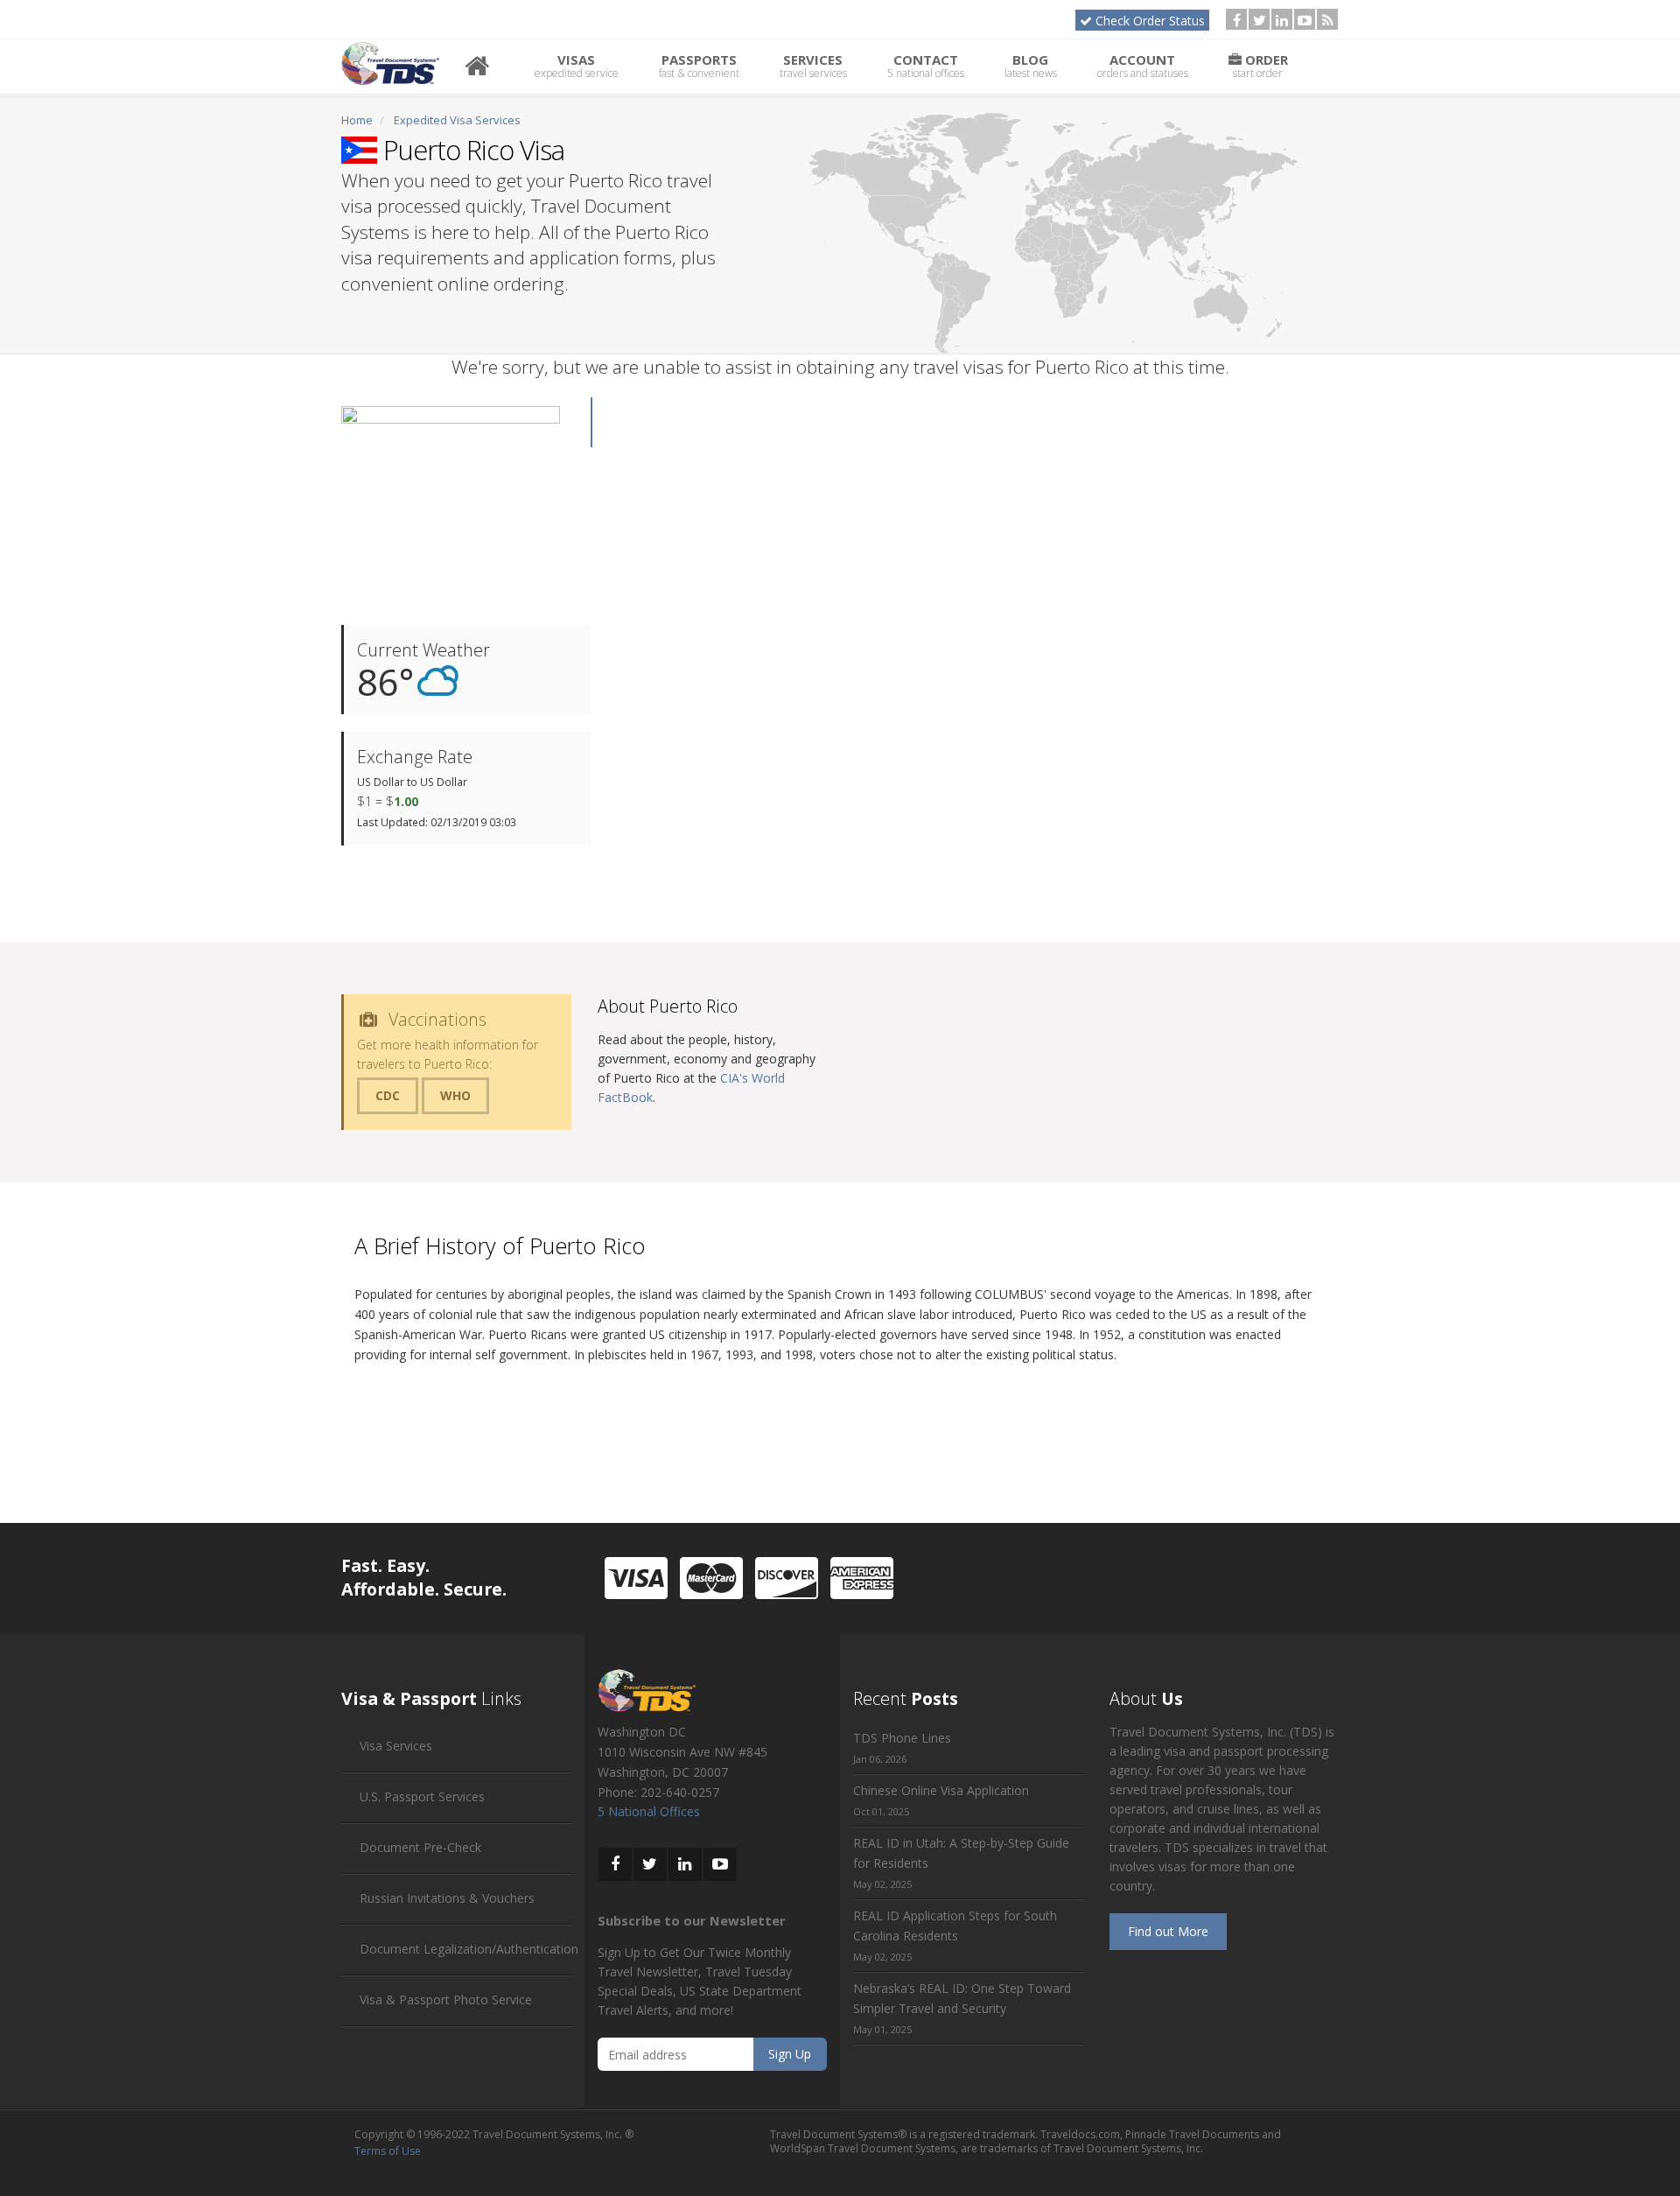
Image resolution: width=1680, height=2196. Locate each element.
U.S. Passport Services (422, 1796)
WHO (455, 1095)
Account (1143, 66)
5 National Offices (649, 1811)
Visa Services (396, 1746)
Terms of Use (388, 2151)
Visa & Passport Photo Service (446, 2000)
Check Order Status (1150, 21)
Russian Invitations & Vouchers (447, 1898)
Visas (577, 66)
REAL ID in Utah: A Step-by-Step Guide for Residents (961, 1853)
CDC (388, 1095)
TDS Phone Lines (902, 1738)
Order (1260, 66)
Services (813, 66)
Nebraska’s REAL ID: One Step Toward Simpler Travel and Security (962, 1998)
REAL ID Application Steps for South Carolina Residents (955, 1926)
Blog (1031, 66)
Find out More (1168, 1931)
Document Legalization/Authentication (469, 1949)
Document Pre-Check (420, 1847)
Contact (926, 66)
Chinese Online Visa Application (941, 1790)
